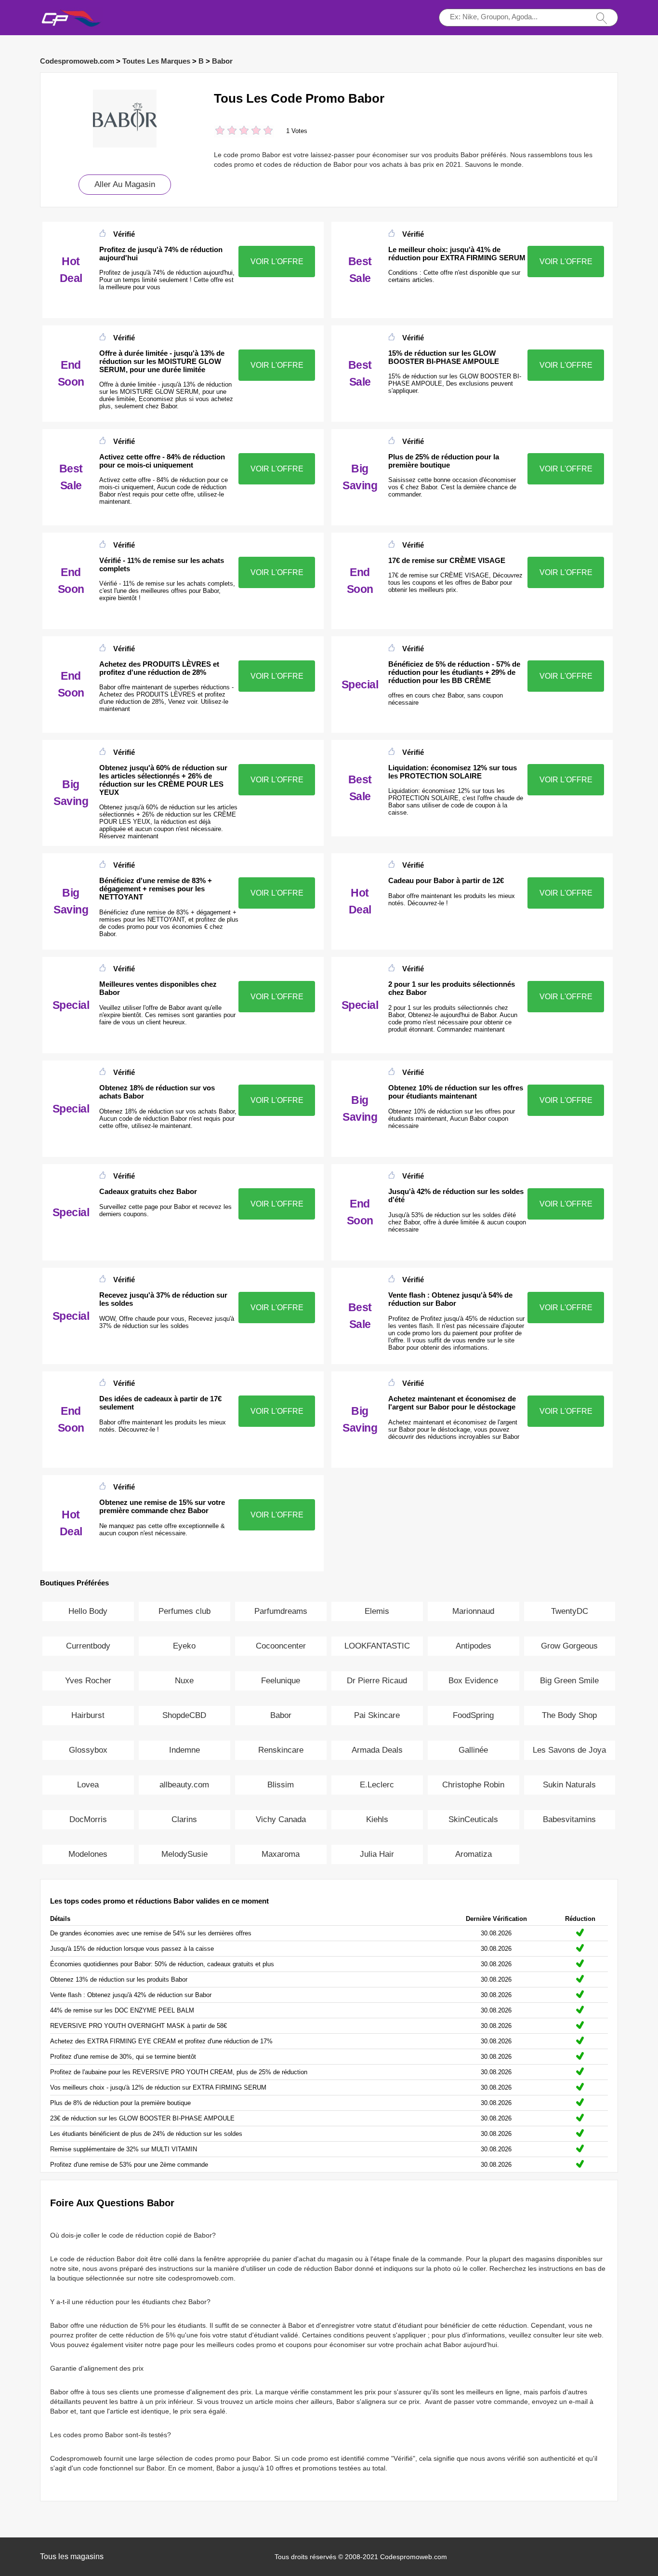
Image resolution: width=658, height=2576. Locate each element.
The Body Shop (569, 1715)
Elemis (377, 1611)
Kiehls (377, 1819)
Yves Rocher (88, 1681)
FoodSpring (473, 1715)
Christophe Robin (473, 1785)
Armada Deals (377, 1750)
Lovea (88, 1785)
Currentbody (88, 1646)
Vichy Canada (281, 1819)
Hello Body (88, 1611)
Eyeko (184, 1646)
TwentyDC (570, 1611)
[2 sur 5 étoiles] (226, 131)
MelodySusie (184, 1854)
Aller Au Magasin (125, 184)
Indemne (184, 1750)
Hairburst (88, 1715)
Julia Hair (377, 1854)
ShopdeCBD (184, 1715)
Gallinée (473, 1750)
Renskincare (281, 1750)
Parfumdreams (281, 1611)
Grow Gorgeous (569, 1646)
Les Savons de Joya (569, 1750)
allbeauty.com (184, 1785)
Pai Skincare (377, 1715)
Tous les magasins (72, 2556)
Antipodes (474, 1646)
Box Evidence (473, 1681)
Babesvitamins (569, 1819)
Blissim (281, 1785)
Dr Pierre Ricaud (377, 1681)
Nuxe (184, 1681)
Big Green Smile (569, 1681)
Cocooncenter (281, 1646)
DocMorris (88, 1819)
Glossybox (88, 1750)
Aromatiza (474, 1854)
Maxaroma (281, 1854)
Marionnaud (473, 1611)
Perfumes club (184, 1611)
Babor (222, 61)
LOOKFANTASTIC (377, 1646)
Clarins (184, 1819)
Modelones (88, 1854)
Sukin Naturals (569, 1785)
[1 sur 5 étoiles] (220, 131)
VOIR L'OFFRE (277, 262)
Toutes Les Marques (156, 61)
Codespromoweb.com (77, 61)
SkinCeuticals (473, 1819)
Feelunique (281, 1681)
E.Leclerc (377, 1785)
